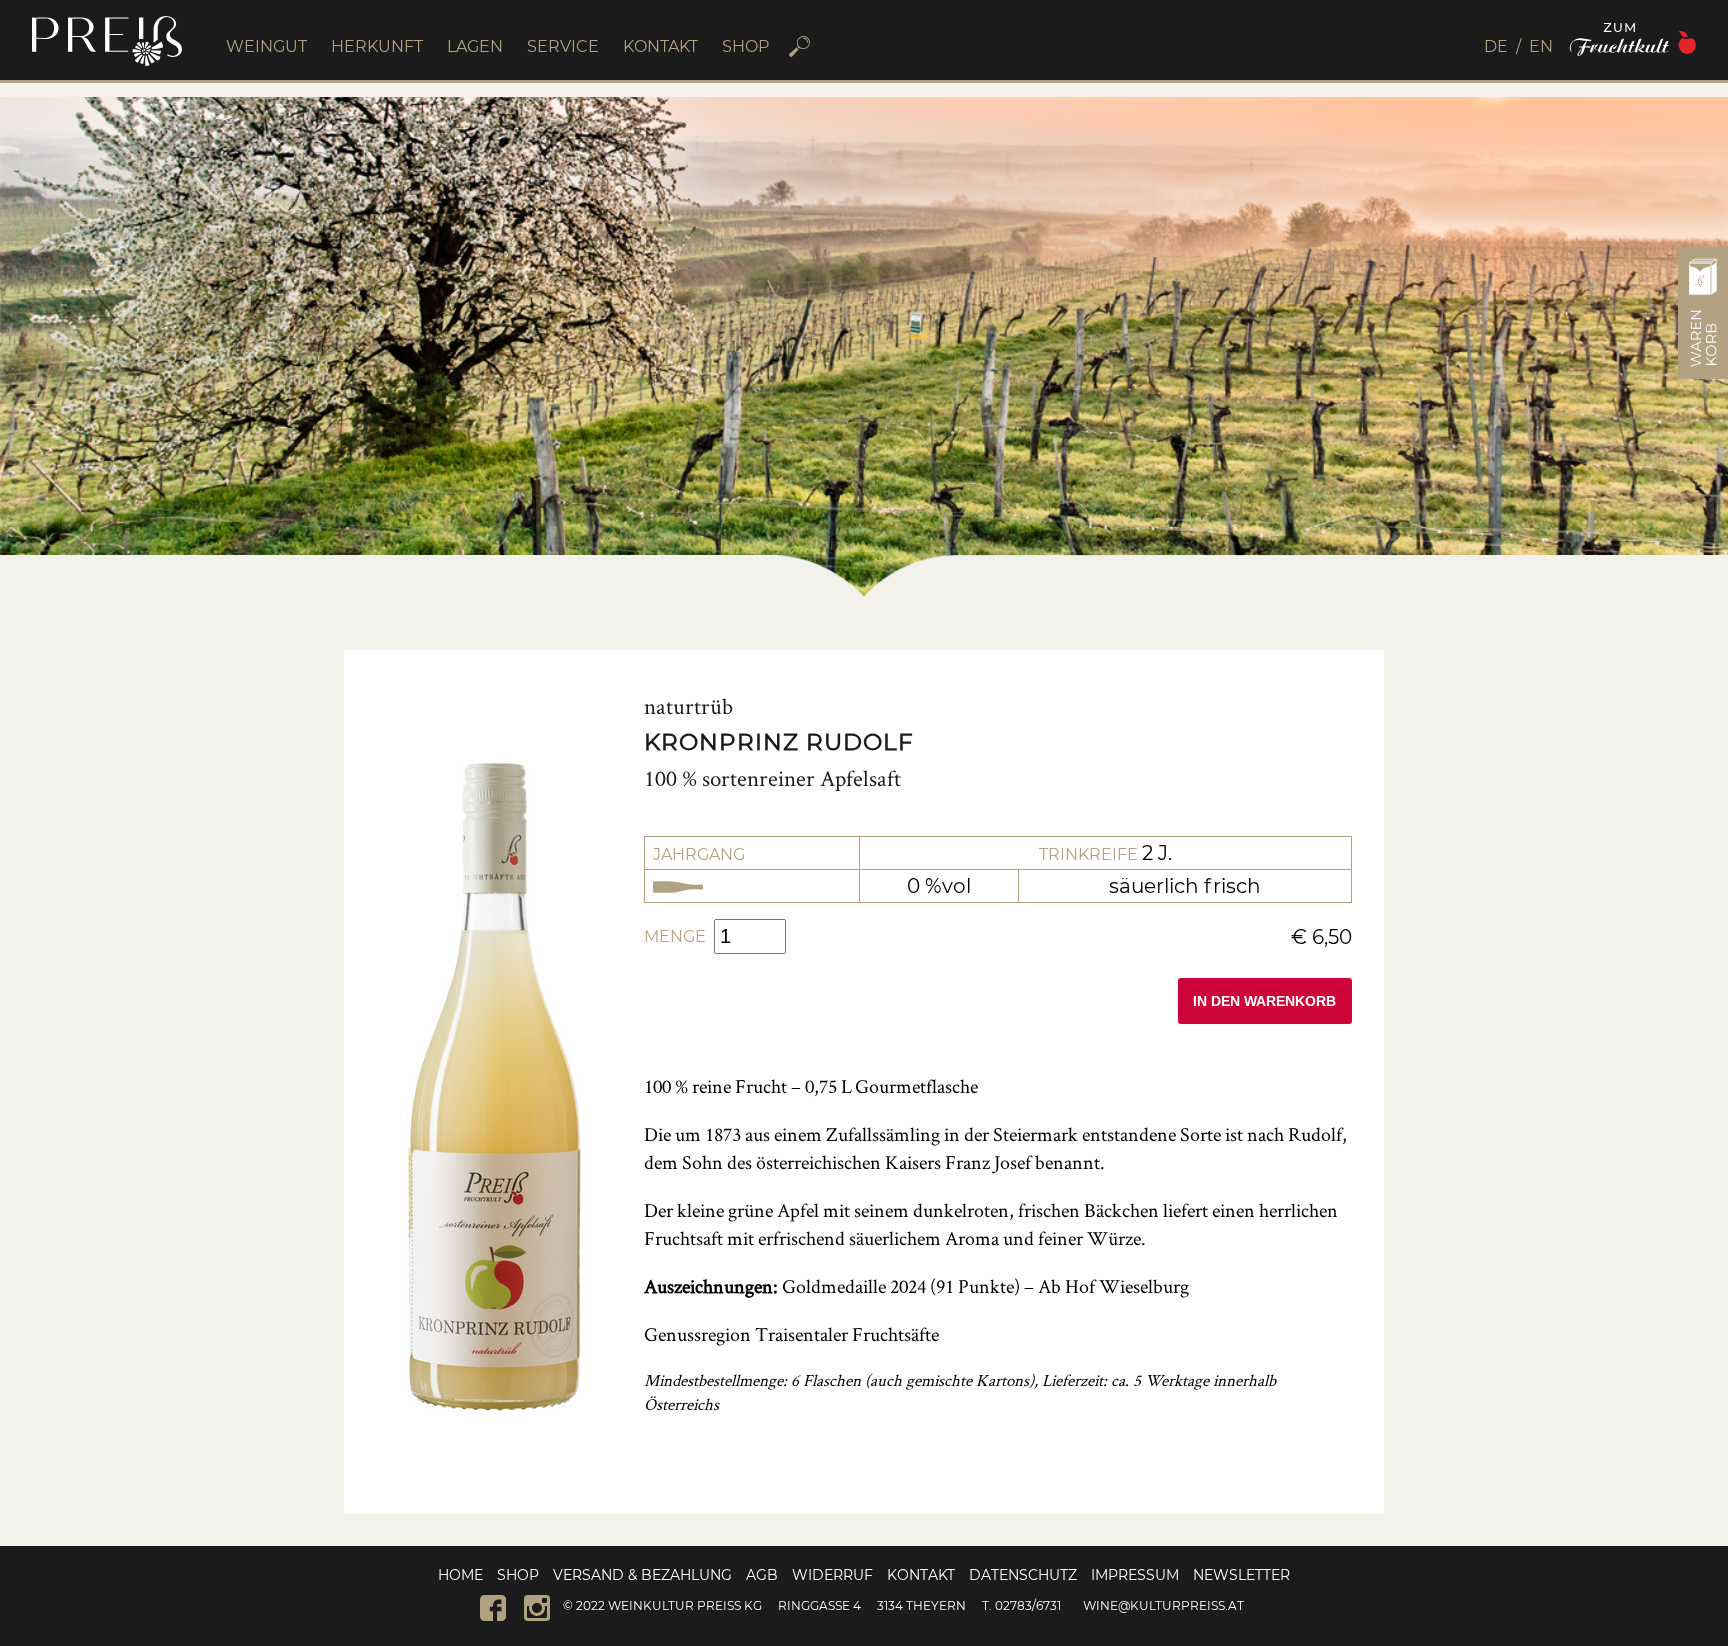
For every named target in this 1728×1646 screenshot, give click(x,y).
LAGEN (475, 46)
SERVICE (563, 46)
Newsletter (1241, 1575)
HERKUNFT (377, 46)
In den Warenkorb (1264, 1001)
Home (460, 1575)
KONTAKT (660, 46)
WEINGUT (266, 46)
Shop (518, 1575)
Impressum (1135, 1575)
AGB (762, 1575)
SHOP (745, 46)
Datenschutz (1023, 1575)
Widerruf (832, 1575)
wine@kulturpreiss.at (1163, 1605)
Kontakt (921, 1575)
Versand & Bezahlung (642, 1575)
